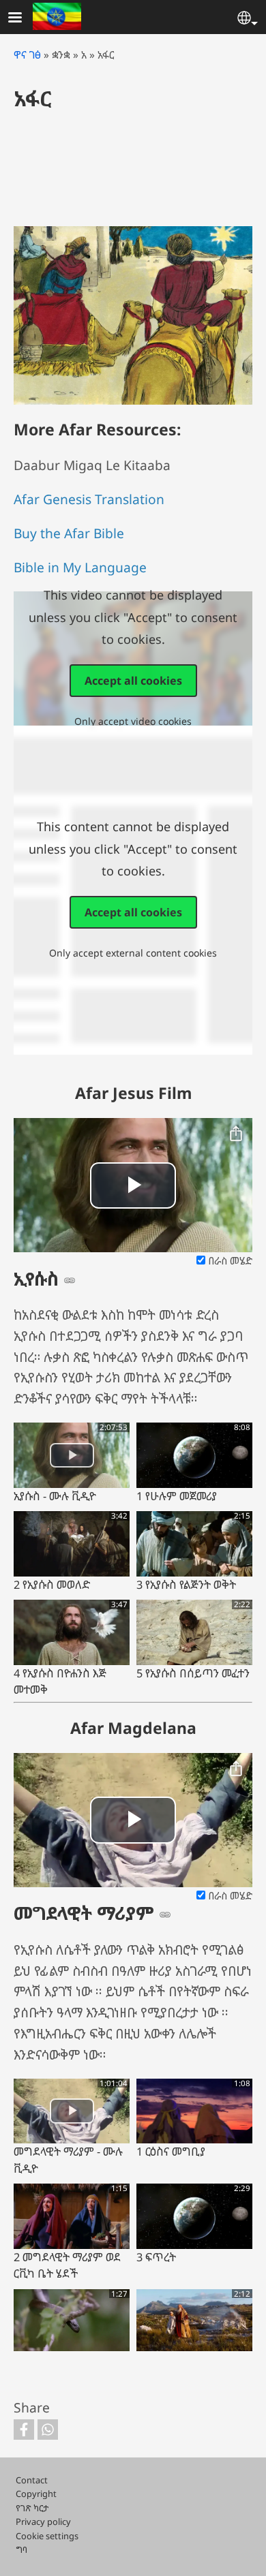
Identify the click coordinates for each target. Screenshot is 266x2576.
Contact (32, 2480)
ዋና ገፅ (27, 55)
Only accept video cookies (133, 721)
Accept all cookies (133, 681)
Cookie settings (47, 2536)
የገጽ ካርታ (32, 2508)
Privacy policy (43, 2521)
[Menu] (23, 19)
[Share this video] (236, 1134)
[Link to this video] (70, 1280)
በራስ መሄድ (229, 1261)
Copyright (36, 2494)
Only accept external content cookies (133, 953)
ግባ (21, 2549)
